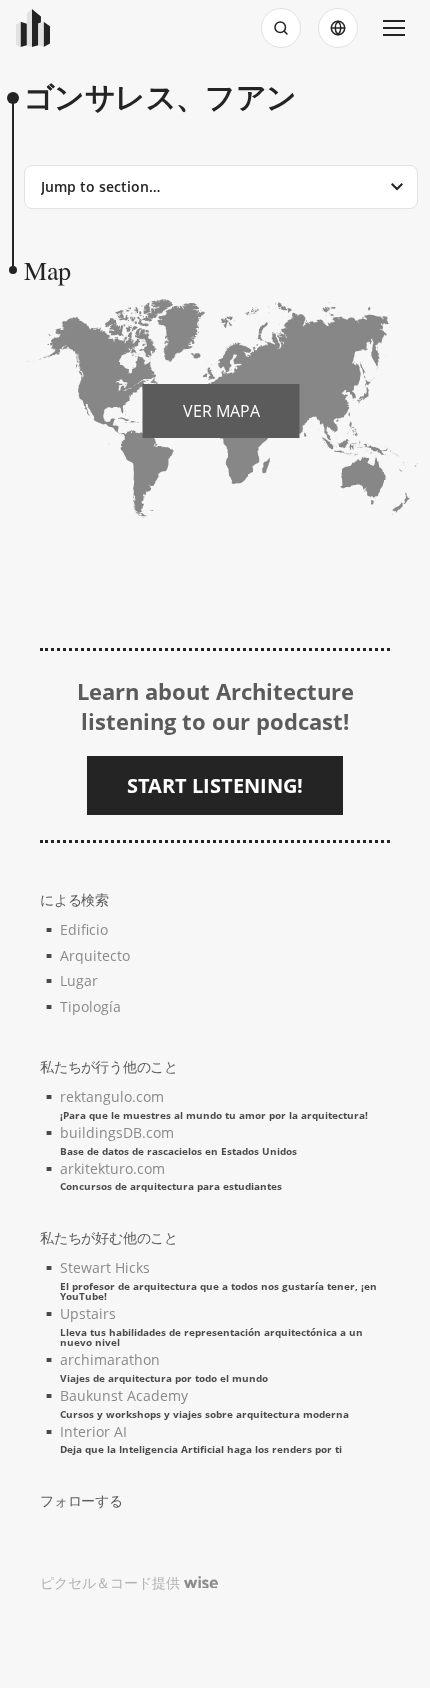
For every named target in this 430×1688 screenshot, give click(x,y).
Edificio (84, 929)
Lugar (79, 980)
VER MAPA (221, 411)
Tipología (90, 1006)
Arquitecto (95, 955)
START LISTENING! (215, 785)
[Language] (338, 28)
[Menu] (394, 28)
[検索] (281, 28)
